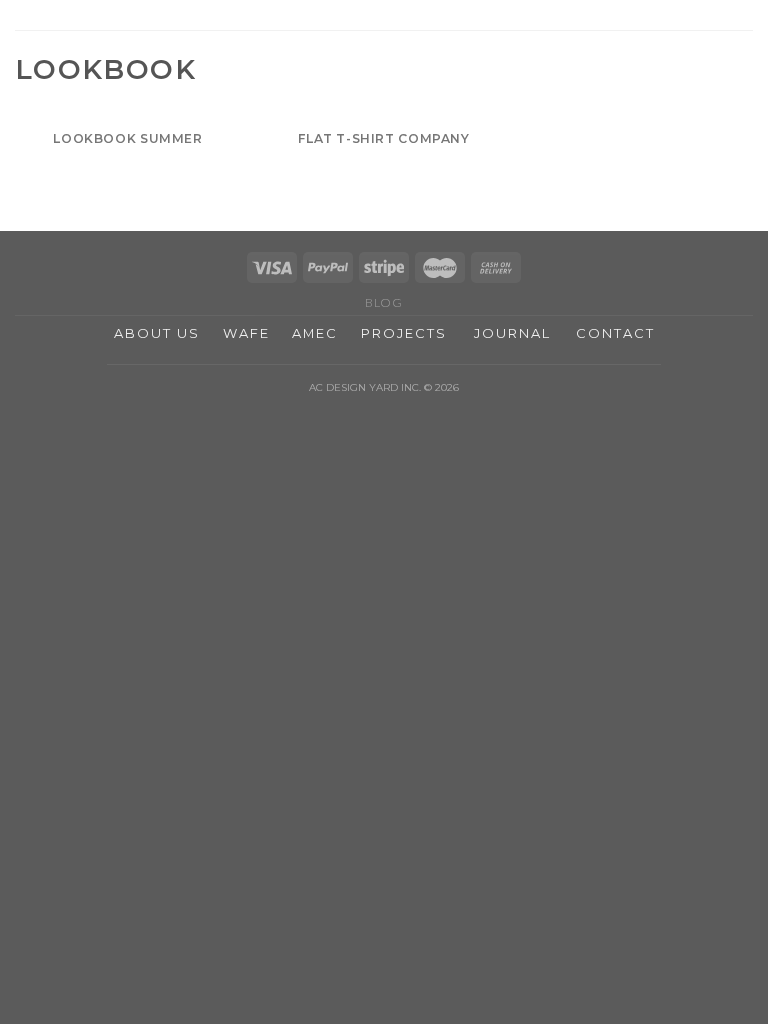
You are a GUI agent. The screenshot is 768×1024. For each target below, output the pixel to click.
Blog (383, 302)
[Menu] (741, 24)
